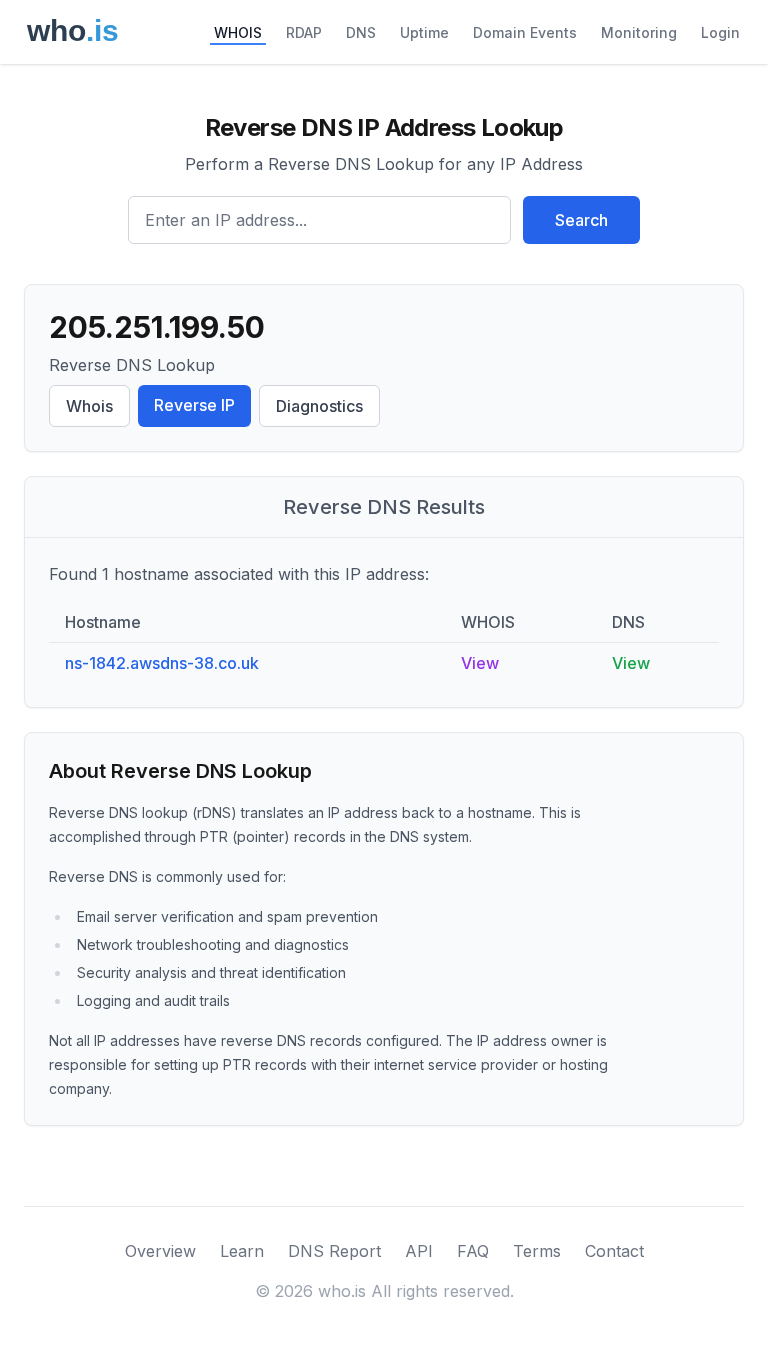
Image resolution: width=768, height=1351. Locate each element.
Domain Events (525, 32)
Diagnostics (319, 406)
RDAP (304, 32)
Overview (160, 1251)
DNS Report (334, 1251)
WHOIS (238, 32)
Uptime (424, 32)
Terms (537, 1251)
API (419, 1251)
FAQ (473, 1251)
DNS (361, 32)
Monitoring (639, 32)
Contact (614, 1251)
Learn (242, 1251)
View (480, 663)
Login (720, 32)
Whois (89, 406)
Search (581, 220)
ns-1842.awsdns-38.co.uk (162, 663)
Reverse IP (194, 405)
